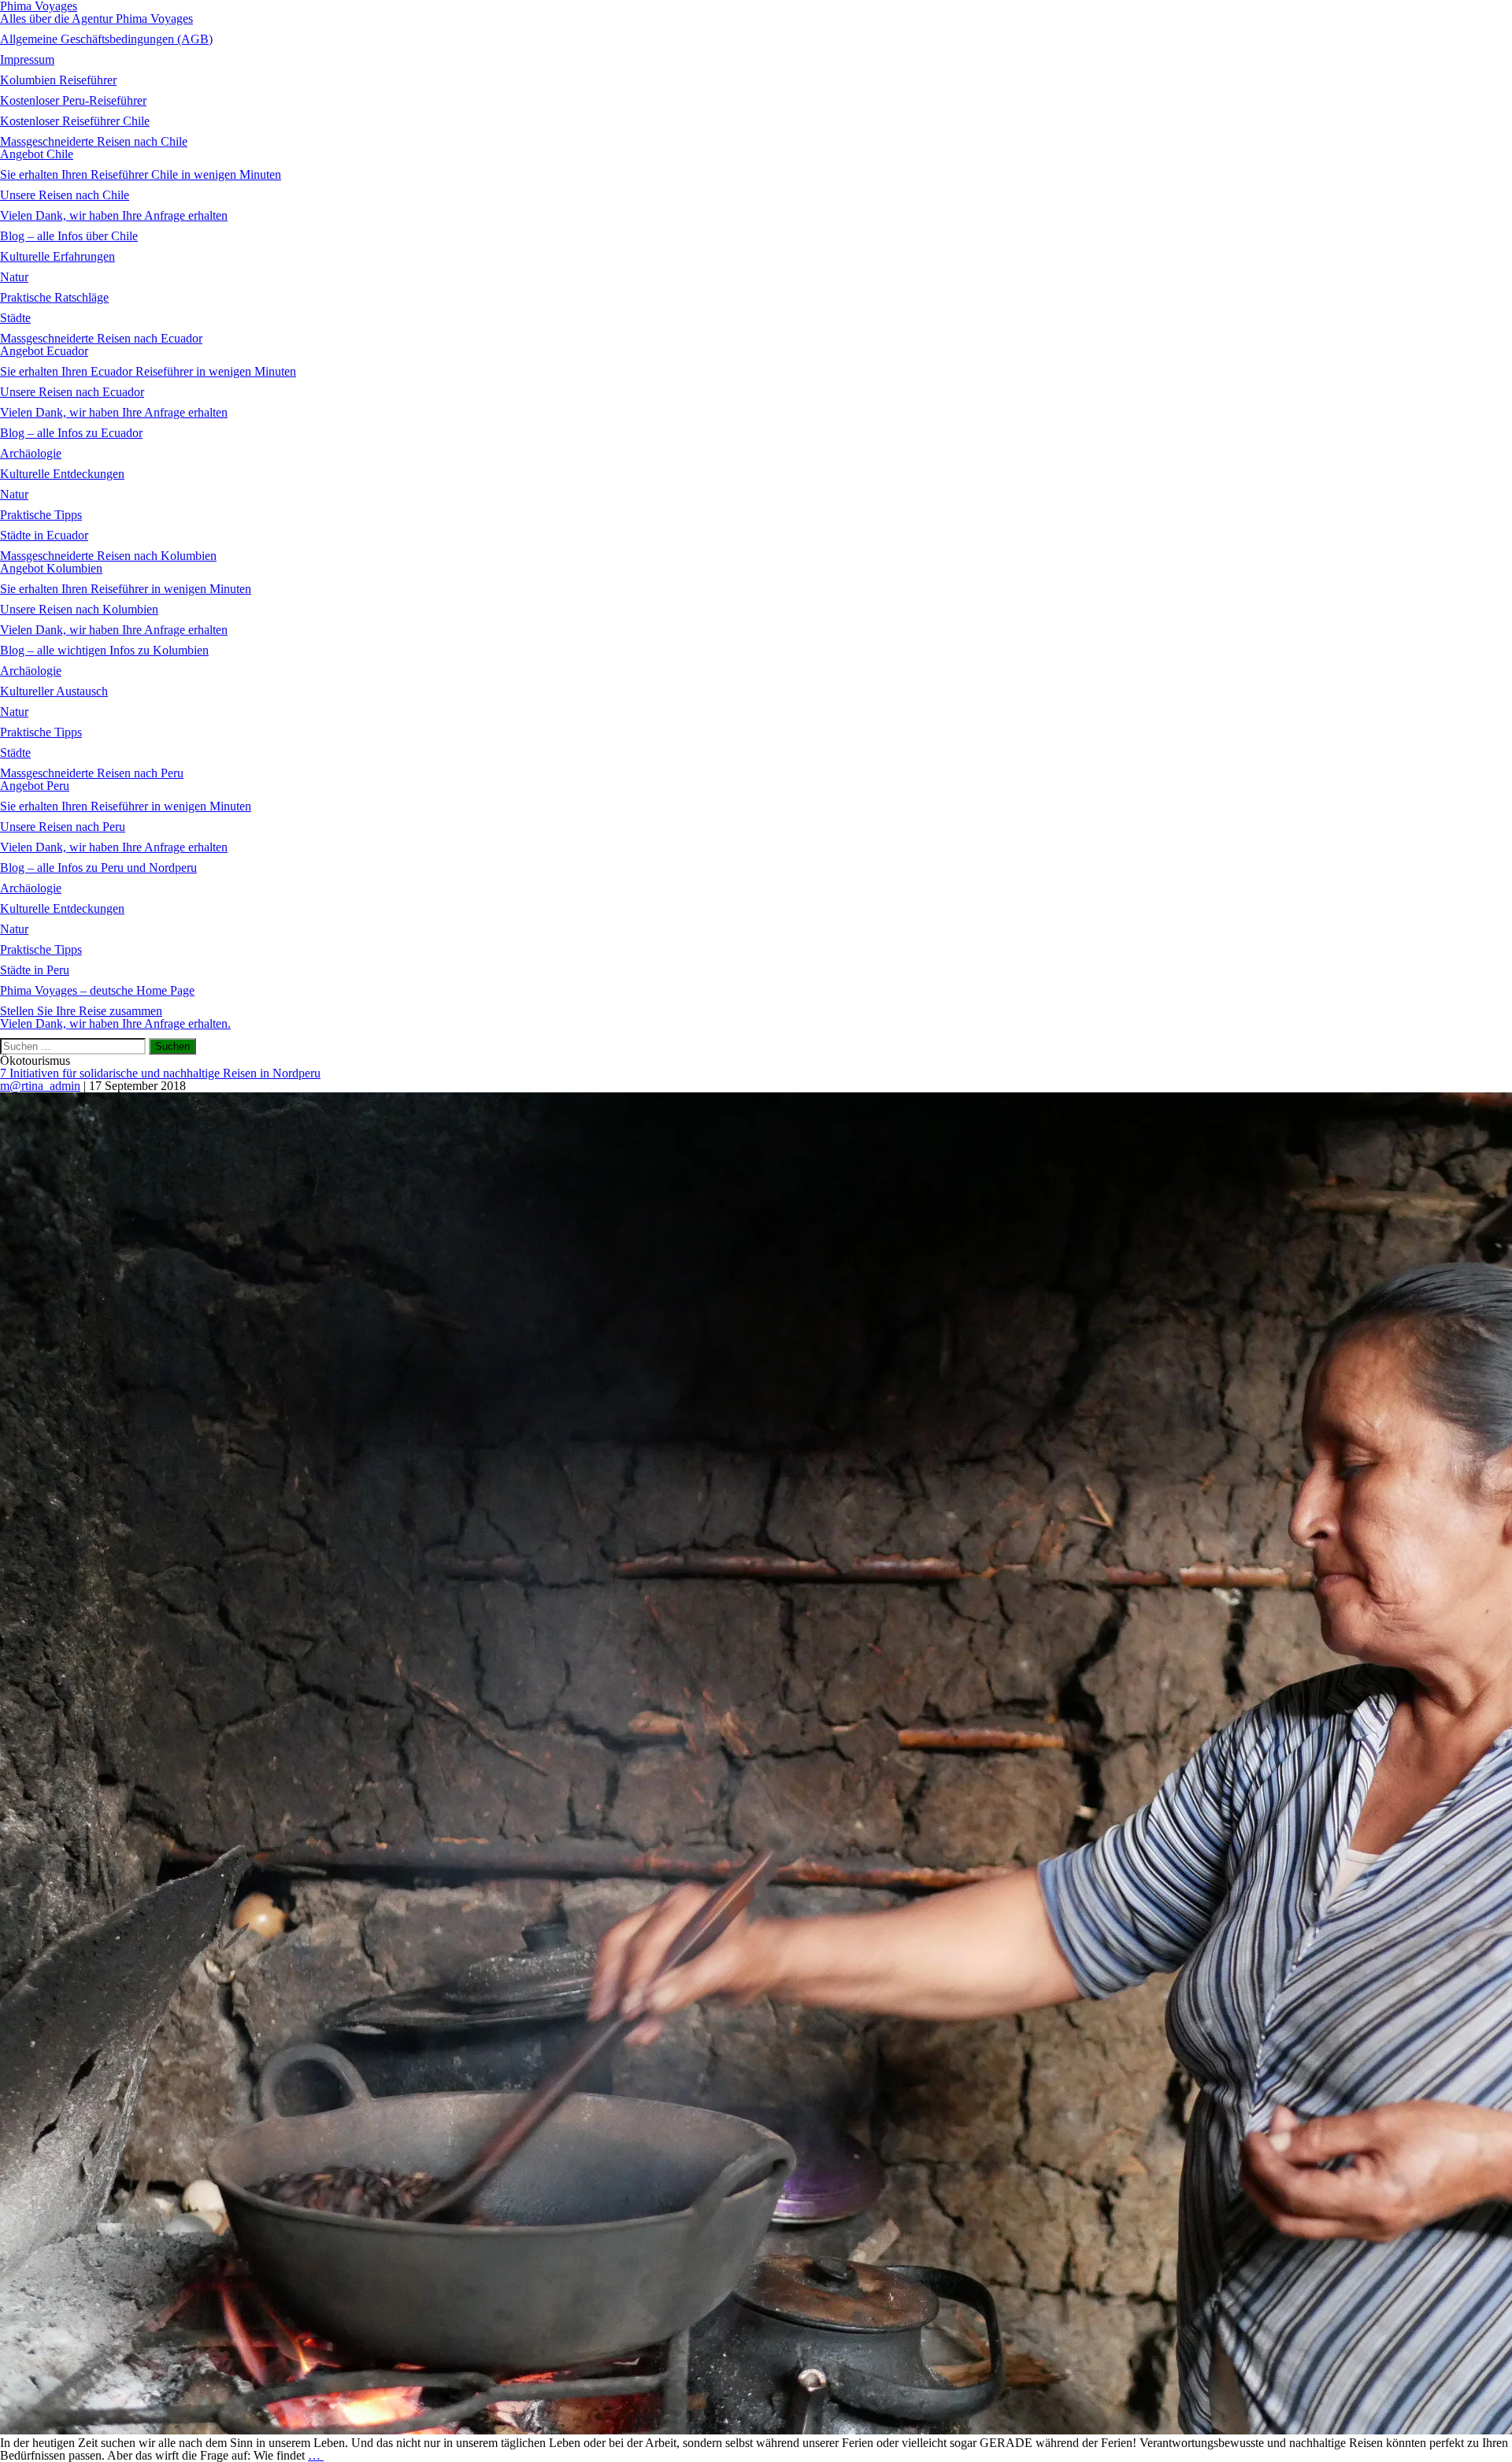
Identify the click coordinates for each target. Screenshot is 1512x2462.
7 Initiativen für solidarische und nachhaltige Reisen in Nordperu (160, 1073)
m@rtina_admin (40, 1086)
